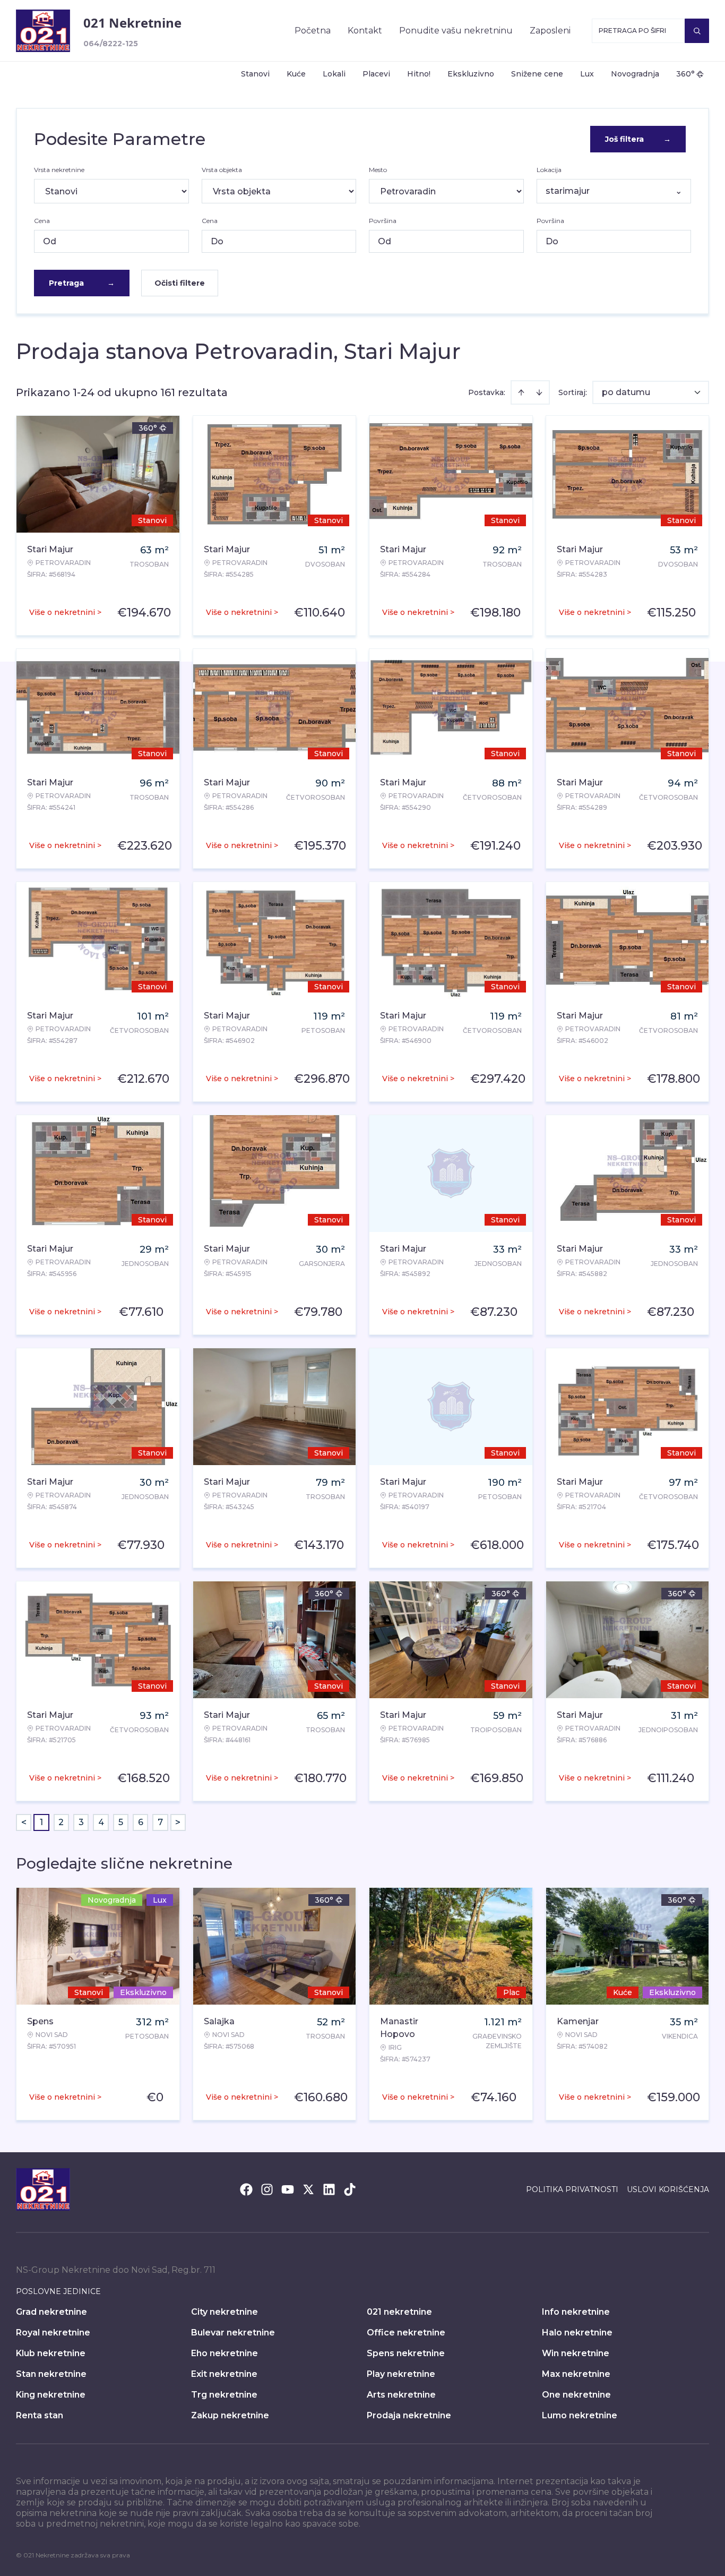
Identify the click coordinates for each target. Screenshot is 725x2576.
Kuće (296, 74)
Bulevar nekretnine (233, 2333)
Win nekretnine (576, 2353)
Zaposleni (550, 31)
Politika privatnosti (572, 2189)
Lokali (334, 74)
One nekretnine (576, 2395)
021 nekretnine (399, 2312)
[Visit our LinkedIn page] (329, 2189)
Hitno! (419, 74)
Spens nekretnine (406, 2353)
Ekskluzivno (471, 74)
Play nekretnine (401, 2374)
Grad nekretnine (51, 2312)
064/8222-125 (111, 44)
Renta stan (40, 2415)
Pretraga (82, 283)
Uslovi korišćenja (668, 2189)
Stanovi (255, 74)
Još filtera (638, 139)
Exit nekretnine (224, 2374)
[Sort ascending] (521, 392)
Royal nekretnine (53, 2333)
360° (685, 74)
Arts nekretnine (401, 2395)
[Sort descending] (539, 392)
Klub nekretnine (51, 2353)
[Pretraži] (697, 31)
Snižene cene (537, 74)
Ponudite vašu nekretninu (456, 31)
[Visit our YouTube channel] (288, 2189)
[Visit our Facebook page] (246, 2189)
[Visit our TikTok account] (350, 2189)
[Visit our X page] (308, 2189)
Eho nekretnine (225, 2353)
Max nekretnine (576, 2374)
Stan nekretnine (51, 2374)
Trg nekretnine (224, 2395)
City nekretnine (225, 2312)
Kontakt (365, 31)
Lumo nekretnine (580, 2415)
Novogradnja (635, 74)
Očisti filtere (180, 283)
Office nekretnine (406, 2333)
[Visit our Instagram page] (267, 2189)
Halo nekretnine (577, 2333)
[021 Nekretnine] (43, 31)
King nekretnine (51, 2395)
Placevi (376, 74)
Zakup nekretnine (230, 2415)
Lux (587, 74)
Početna (313, 31)
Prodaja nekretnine (409, 2415)
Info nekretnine (576, 2312)
